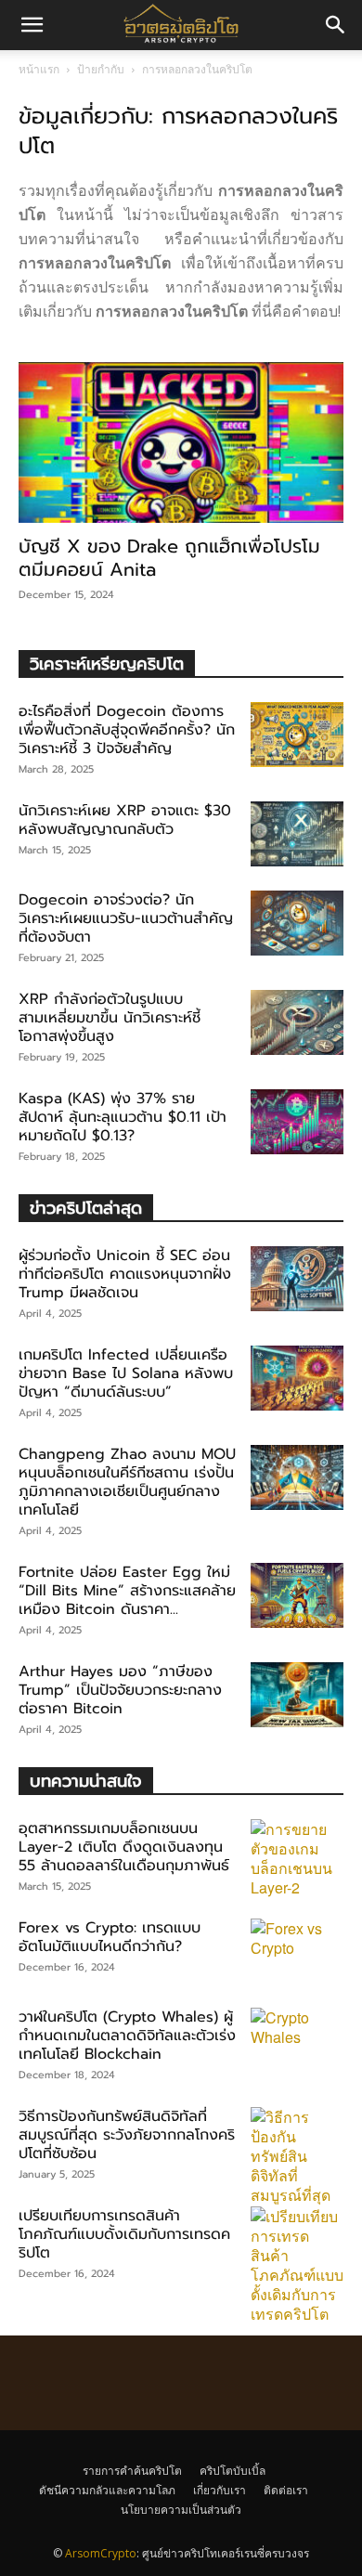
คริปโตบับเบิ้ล (233, 2471)
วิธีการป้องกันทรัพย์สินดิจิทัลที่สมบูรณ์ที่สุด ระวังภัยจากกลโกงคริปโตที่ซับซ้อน (127, 2135)
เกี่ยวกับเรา (220, 2490)
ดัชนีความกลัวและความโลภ (107, 2490)
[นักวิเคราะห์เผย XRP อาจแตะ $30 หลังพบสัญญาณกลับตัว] (297, 834)
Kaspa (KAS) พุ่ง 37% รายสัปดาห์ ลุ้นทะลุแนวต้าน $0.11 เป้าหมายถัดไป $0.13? (123, 1117)
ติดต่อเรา (286, 2490)
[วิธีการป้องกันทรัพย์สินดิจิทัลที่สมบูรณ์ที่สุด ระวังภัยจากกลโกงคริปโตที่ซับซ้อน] (297, 2156)
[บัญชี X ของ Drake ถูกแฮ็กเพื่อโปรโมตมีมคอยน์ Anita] (181, 442)
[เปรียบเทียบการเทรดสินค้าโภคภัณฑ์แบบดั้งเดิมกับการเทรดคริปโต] (297, 2265)
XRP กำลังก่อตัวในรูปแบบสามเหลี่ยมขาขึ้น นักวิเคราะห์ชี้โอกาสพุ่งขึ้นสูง (110, 1018)
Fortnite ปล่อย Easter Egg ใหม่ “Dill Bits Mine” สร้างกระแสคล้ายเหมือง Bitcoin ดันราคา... (127, 1591)
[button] (336, 25)
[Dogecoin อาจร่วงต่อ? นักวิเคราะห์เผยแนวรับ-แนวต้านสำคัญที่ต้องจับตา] (297, 923)
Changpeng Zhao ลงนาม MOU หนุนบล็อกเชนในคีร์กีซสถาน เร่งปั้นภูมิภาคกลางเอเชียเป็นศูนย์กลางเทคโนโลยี (127, 1482)
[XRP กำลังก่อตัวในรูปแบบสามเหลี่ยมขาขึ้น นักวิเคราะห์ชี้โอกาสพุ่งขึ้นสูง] (297, 1022)
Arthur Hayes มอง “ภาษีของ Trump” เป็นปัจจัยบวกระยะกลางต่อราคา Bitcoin (120, 1690)
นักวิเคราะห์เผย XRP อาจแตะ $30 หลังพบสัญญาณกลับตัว (125, 820)
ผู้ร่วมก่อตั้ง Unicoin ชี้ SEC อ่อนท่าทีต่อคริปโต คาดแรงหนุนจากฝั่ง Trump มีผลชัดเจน (125, 1274)
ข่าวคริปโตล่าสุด (86, 1208)
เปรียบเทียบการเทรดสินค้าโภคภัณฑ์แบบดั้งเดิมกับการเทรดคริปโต (124, 2234)
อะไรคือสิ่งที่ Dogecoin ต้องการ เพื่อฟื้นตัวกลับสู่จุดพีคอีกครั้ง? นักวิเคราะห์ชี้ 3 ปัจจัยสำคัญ (127, 730)
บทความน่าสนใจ (86, 1781)
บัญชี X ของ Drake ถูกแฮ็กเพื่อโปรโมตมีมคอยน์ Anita (169, 558)
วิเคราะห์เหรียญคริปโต (107, 664)
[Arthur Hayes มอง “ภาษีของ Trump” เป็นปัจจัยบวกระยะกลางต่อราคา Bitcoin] (297, 1695)
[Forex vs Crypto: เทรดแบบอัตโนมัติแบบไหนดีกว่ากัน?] (297, 1951)
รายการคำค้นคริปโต (132, 2471)
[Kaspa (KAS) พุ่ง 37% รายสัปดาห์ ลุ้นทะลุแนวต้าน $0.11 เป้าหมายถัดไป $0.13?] (297, 1122)
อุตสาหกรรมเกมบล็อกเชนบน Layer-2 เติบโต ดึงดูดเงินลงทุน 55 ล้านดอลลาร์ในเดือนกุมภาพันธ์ (124, 1847)
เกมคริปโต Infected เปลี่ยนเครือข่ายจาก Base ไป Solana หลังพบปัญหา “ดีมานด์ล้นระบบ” (126, 1373)
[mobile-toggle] (32, 25)
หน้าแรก (39, 69)
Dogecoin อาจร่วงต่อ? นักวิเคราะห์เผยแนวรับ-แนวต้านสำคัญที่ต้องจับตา (126, 918)
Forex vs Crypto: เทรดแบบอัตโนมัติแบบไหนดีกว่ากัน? (110, 1937)
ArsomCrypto (101, 2553)
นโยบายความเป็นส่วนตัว (181, 2510)
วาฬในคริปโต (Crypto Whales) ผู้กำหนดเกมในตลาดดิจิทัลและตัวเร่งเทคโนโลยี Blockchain (127, 2036)
